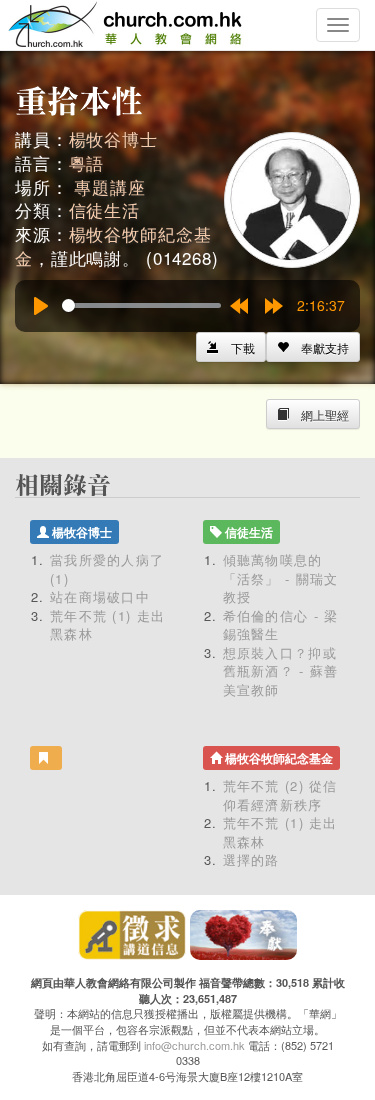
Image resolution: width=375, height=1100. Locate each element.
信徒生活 (104, 209)
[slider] (141, 305)
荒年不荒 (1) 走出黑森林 (107, 625)
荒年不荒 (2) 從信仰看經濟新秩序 (280, 795)
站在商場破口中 (100, 596)
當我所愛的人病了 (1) (107, 569)
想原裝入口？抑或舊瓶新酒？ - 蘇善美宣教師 (281, 671)
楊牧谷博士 (113, 138)
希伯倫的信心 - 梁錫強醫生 (281, 625)
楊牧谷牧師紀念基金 (113, 245)
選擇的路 (251, 859)
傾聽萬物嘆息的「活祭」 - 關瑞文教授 (281, 578)
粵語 (87, 162)
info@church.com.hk (194, 1045)
